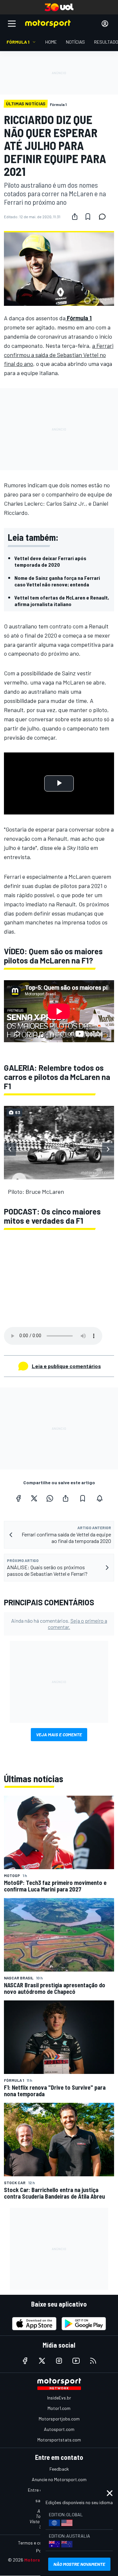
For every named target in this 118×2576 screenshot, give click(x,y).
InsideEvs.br (59, 2398)
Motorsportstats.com (59, 2440)
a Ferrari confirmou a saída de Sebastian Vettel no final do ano (59, 355)
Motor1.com (59, 2408)
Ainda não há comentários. (59, 1624)
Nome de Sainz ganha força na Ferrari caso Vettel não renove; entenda (57, 581)
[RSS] (93, 2361)
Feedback (59, 2469)
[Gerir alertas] (100, 1498)
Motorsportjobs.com (59, 2419)
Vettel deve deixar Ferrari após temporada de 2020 (50, 561)
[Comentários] (104, 217)
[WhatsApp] (50, 1498)
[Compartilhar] (75, 217)
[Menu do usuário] (105, 24)
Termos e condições (38, 2543)
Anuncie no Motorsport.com (59, 2479)
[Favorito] (88, 217)
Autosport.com (59, 2429)
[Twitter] (34, 1498)
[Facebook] (18, 1498)
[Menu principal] (12, 24)
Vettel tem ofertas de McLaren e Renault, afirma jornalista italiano (62, 601)
